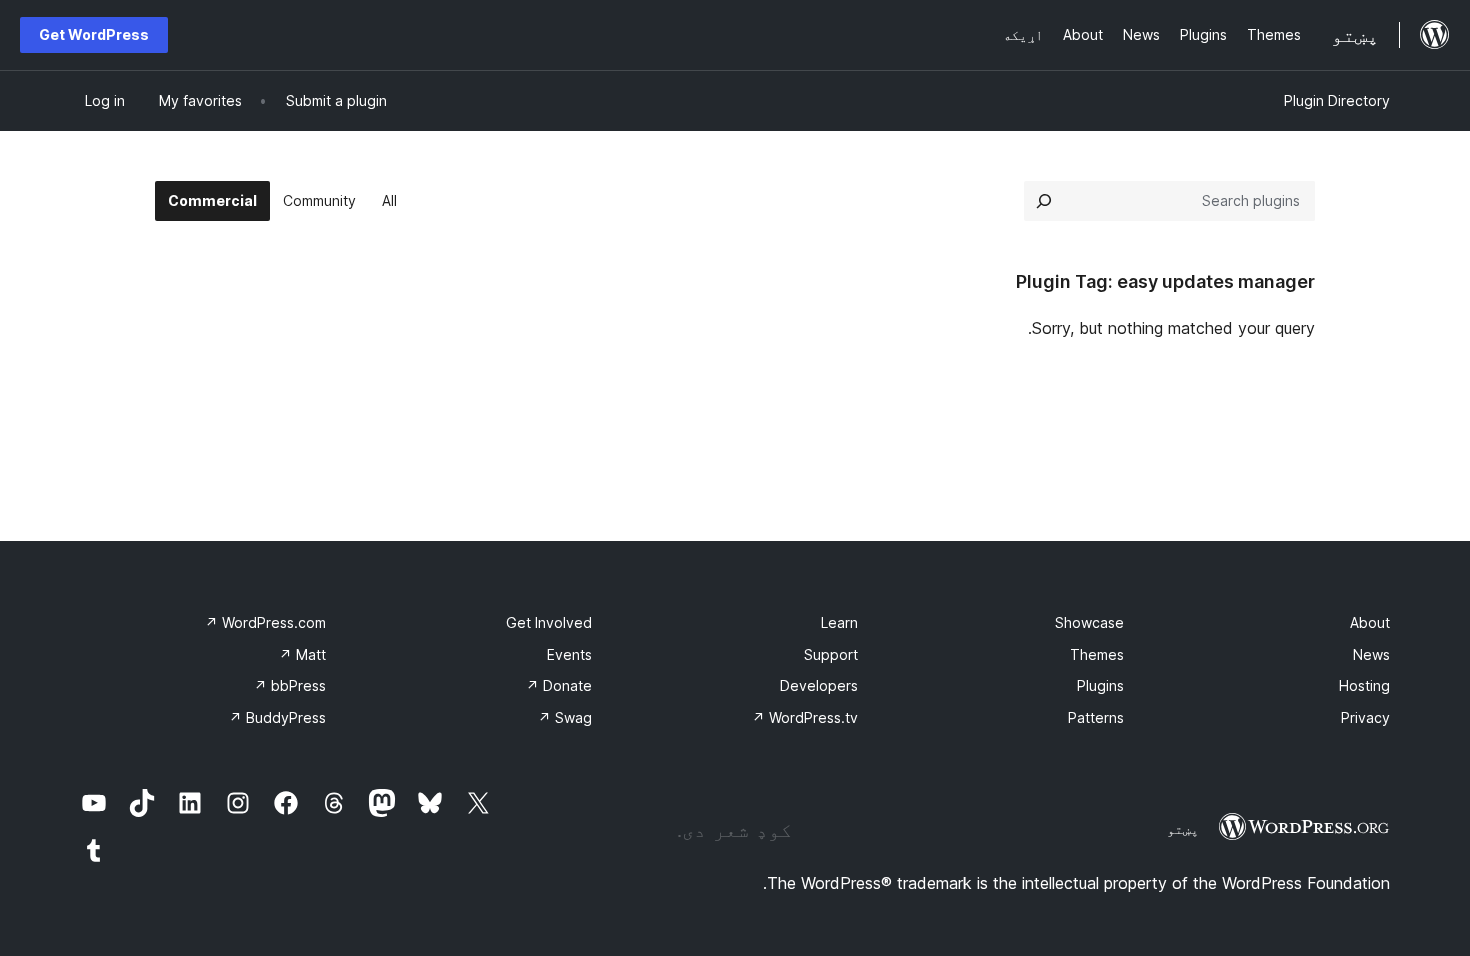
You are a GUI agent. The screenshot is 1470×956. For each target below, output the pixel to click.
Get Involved (549, 622)
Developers (819, 685)
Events (569, 654)
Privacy (1365, 717)
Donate (559, 685)
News (1371, 654)
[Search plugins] (1044, 201)
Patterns (1096, 717)
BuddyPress (277, 717)
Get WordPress (94, 34)
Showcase (1089, 622)
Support (831, 654)
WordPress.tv (805, 717)
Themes (1097, 654)
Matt (302, 654)
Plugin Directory (1337, 100)
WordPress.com (265, 622)
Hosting (1364, 685)
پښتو (1183, 829)
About (1370, 622)
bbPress (290, 685)
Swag (565, 717)
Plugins (1100, 685)
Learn (839, 622)
